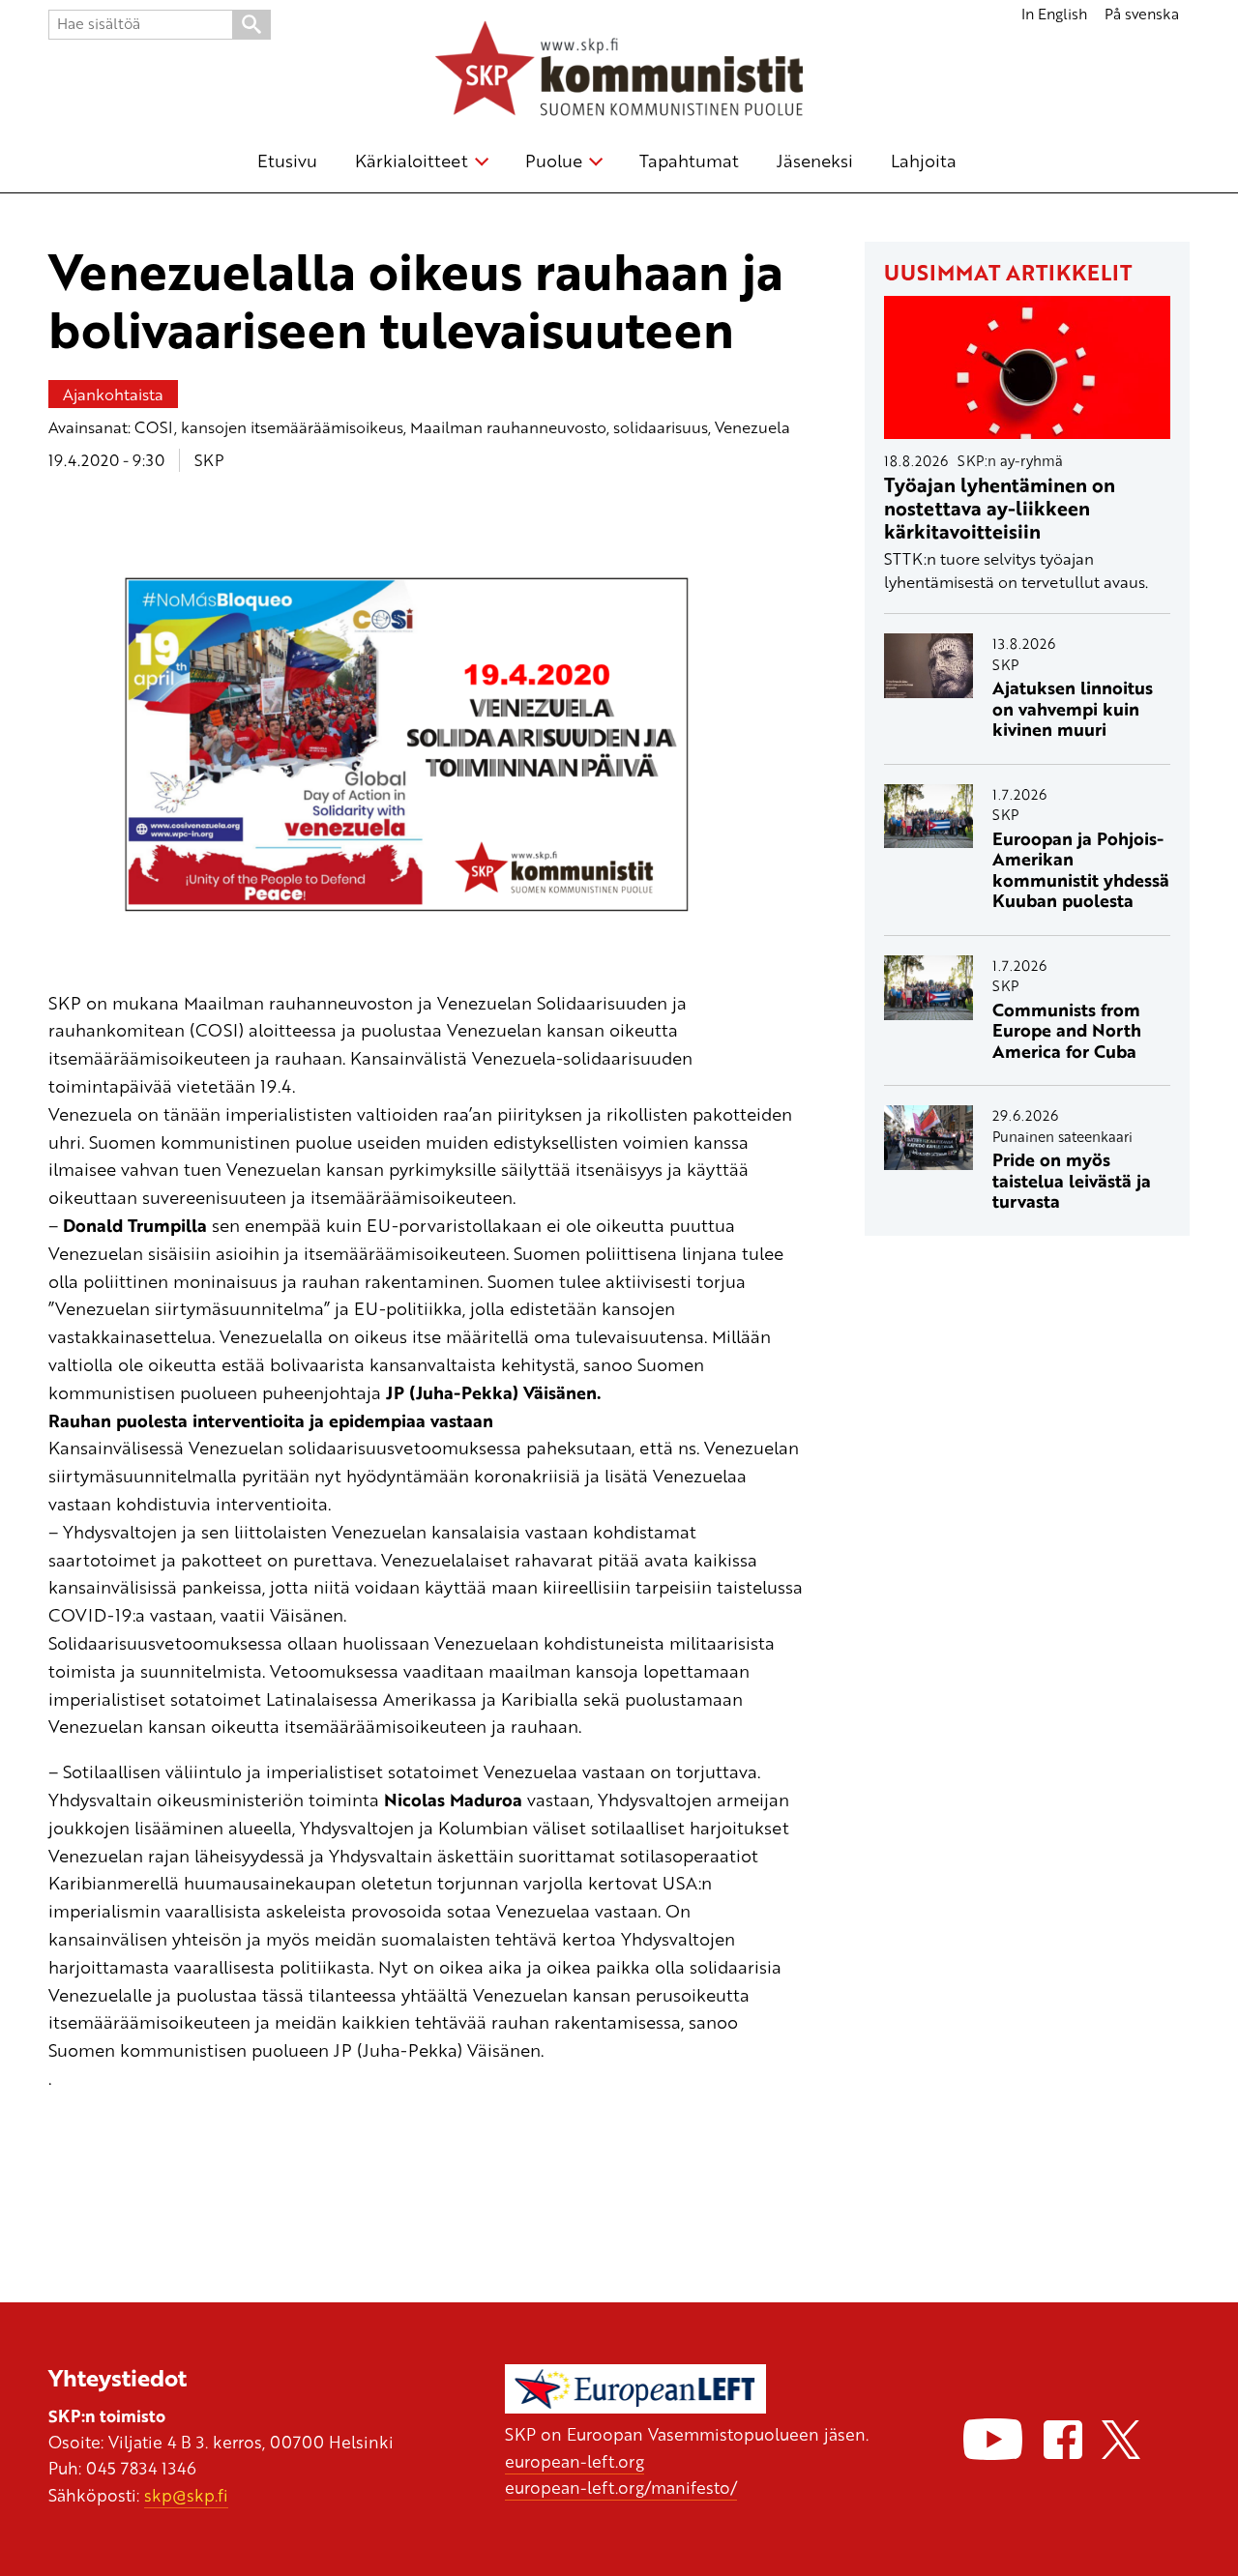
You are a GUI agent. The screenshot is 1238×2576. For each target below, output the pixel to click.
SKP (209, 460)
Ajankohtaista (113, 394)
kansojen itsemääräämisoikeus (292, 427)
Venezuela (752, 427)
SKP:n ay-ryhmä (1010, 460)
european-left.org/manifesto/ (621, 2487)
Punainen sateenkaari (1062, 1136)
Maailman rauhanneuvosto (508, 427)
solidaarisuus (661, 427)
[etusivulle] (619, 72)
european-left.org (575, 2461)
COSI (154, 427)
